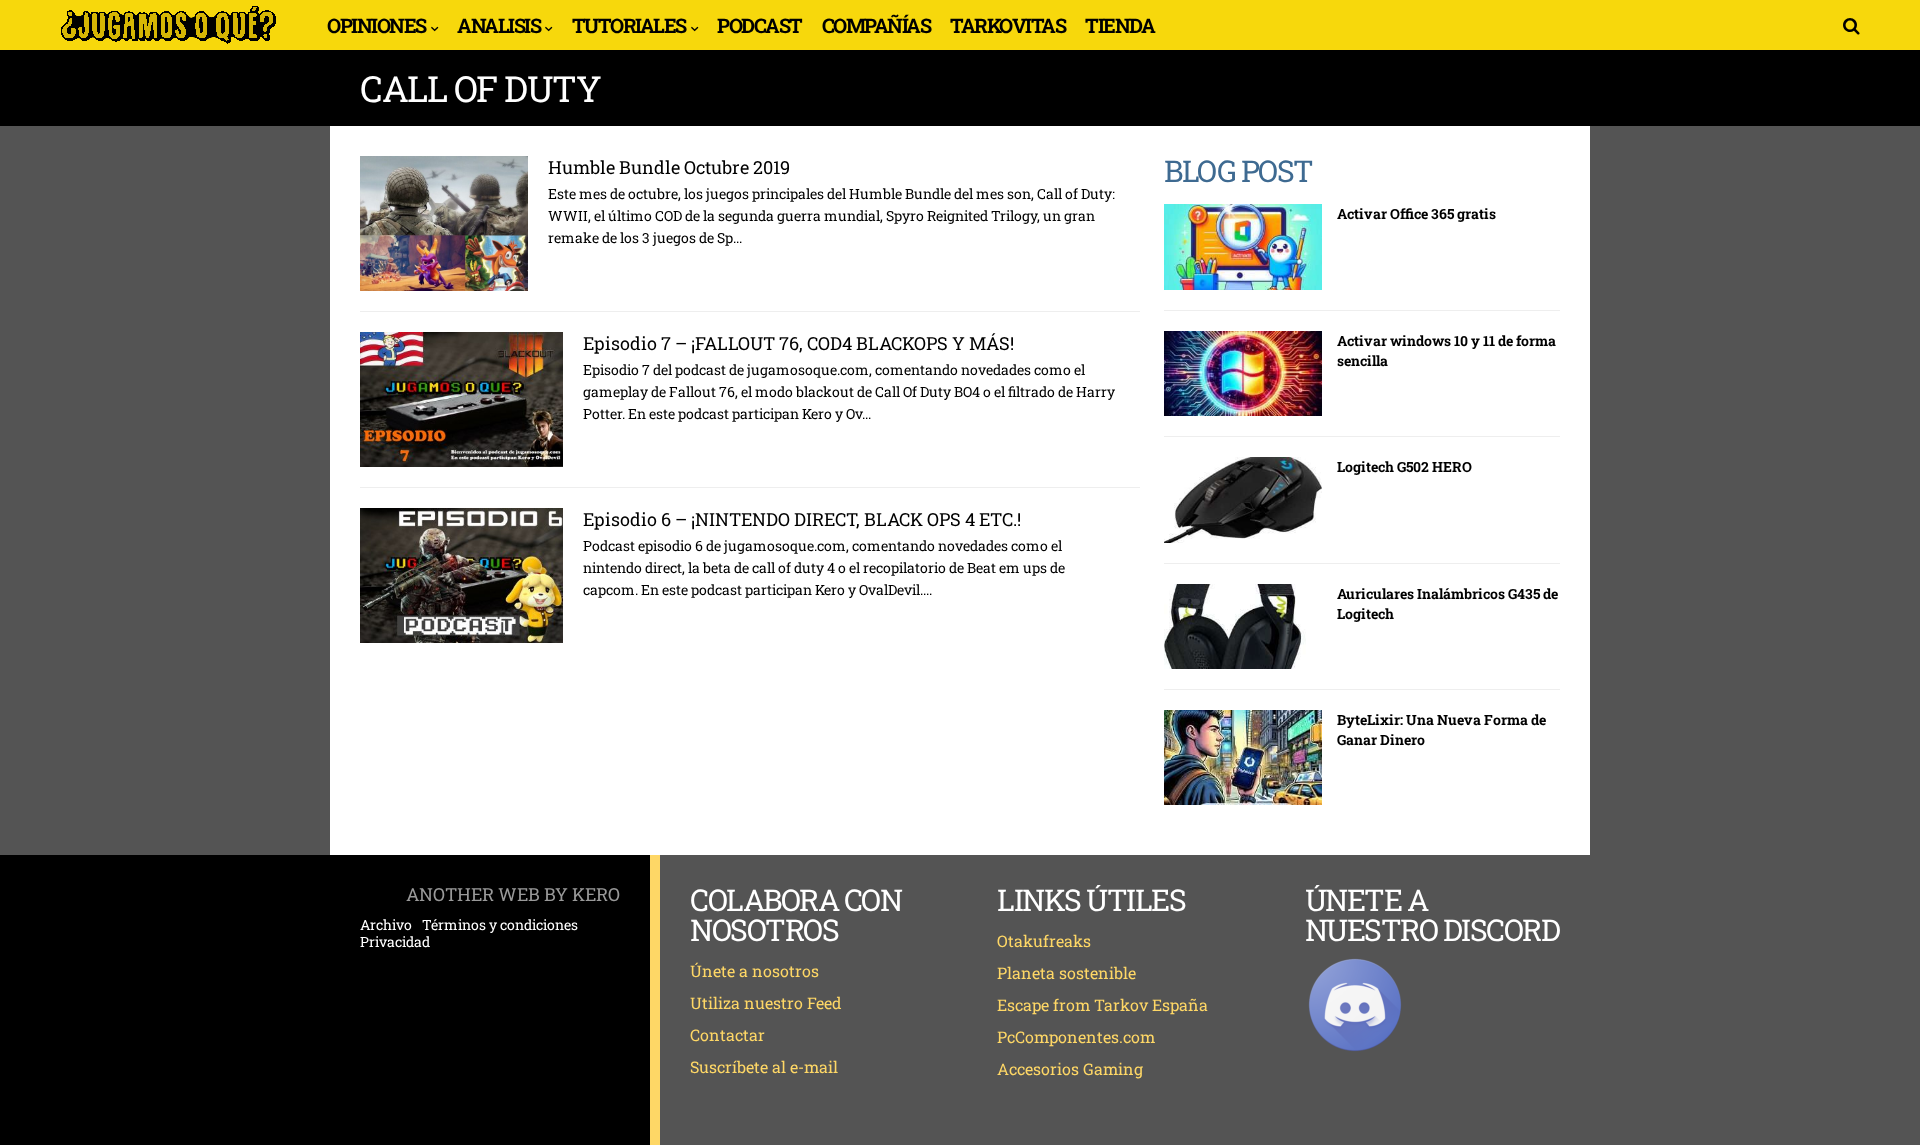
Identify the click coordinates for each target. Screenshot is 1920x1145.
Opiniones (376, 25)
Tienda (1119, 25)
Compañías (876, 25)
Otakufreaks (1044, 940)
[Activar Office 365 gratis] (1243, 247)
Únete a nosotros (754, 970)
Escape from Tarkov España (1102, 1004)
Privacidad (395, 942)
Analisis (498, 25)
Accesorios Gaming (1070, 1068)
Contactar (727, 1034)
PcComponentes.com (1076, 1036)
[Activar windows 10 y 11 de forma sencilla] (1243, 374)
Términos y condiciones (500, 925)
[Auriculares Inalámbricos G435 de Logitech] (1243, 627)
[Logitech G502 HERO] (1243, 500)
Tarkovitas (1007, 25)
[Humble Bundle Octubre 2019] (444, 223)
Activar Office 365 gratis (1416, 213)
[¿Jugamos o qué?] (168, 42)
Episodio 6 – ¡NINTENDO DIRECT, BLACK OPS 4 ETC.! (802, 519)
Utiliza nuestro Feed (766, 1002)
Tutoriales (629, 25)
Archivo (386, 925)
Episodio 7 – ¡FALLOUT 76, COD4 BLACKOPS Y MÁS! (798, 343)
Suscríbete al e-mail (764, 1066)
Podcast (759, 25)
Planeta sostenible (1066, 972)
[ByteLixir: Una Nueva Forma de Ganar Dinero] (1243, 757)
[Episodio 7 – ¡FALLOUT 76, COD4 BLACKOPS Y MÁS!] (461, 399)
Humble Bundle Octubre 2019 (669, 167)
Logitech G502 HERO (1404, 466)
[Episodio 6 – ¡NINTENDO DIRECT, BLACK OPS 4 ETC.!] (461, 575)
